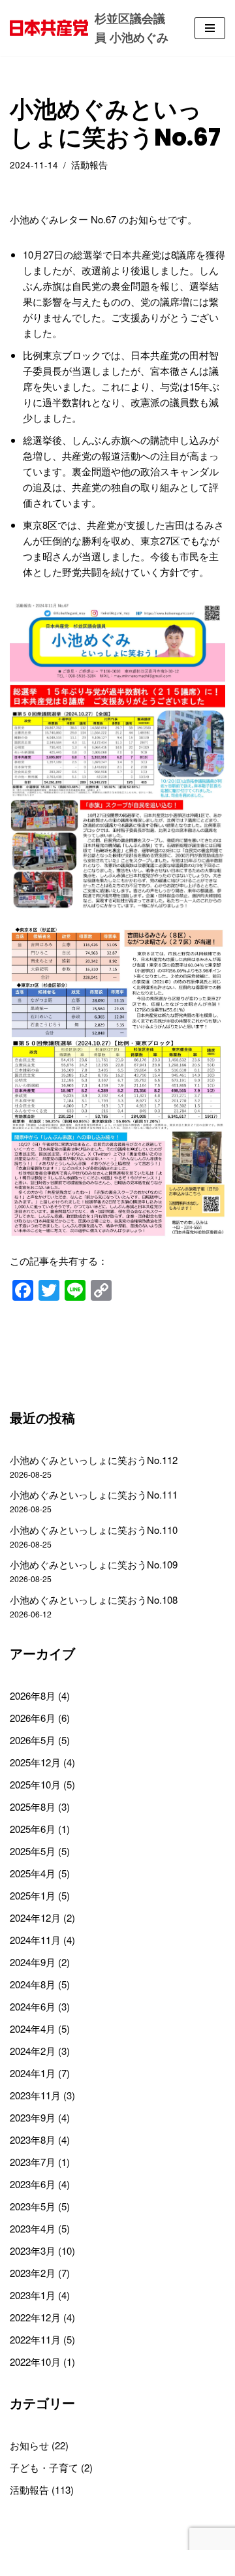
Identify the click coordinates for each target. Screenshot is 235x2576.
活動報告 (89, 165)
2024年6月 (33, 2006)
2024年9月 (33, 1962)
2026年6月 (33, 1718)
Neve (63, 2563)
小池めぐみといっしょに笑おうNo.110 (94, 1530)
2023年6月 (33, 2184)
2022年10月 (35, 2361)
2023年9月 (33, 2117)
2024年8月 (33, 1984)
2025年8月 (33, 1806)
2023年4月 (33, 2228)
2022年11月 (35, 2339)
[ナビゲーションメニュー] (210, 28)
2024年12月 (35, 1917)
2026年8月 (33, 1695)
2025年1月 (33, 1895)
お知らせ (29, 2445)
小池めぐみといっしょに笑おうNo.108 (94, 1599)
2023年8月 (33, 2139)
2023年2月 (33, 2273)
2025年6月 (33, 1829)
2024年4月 (33, 2028)
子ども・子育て (44, 2467)
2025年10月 (35, 1784)
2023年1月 (33, 2295)
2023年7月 (33, 2162)
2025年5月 (33, 1851)
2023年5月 (33, 2206)
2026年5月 (33, 1740)
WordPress (160, 2563)
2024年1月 (33, 2073)
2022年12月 (35, 2317)
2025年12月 (35, 1762)
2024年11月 (35, 1940)
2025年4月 (33, 1873)
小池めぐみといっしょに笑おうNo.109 (94, 1564)
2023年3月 (33, 2250)
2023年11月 (35, 2095)
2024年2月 (33, 2051)
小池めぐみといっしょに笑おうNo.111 (94, 1494)
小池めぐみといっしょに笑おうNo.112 (94, 1460)
